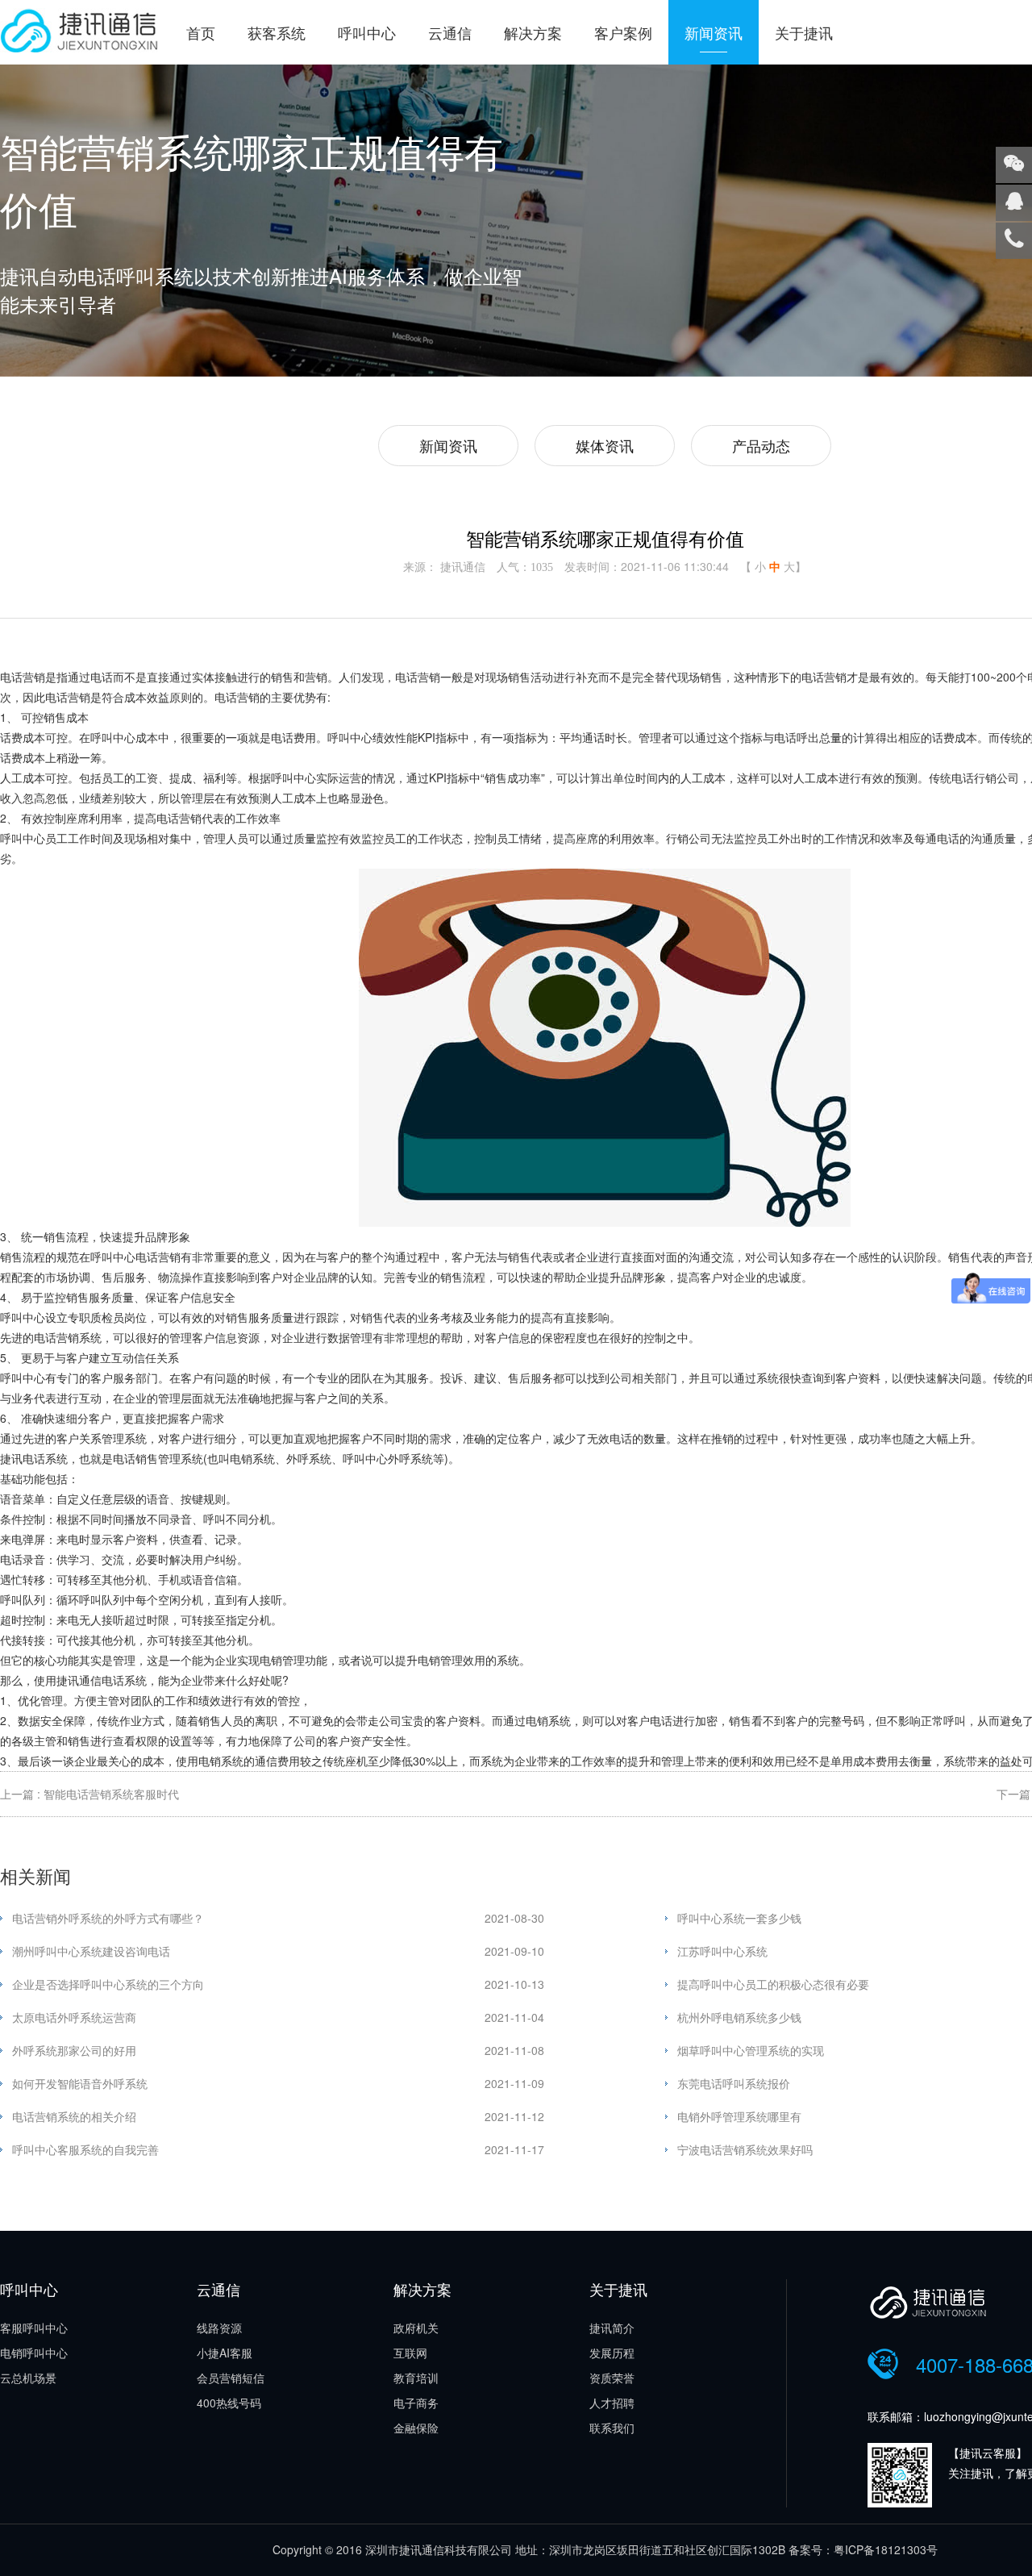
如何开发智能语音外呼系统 (80, 2083)
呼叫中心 (367, 32)
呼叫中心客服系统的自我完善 (85, 2149)
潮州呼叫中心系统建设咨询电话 (91, 1951)
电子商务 (416, 2403)
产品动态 (761, 445)
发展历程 (612, 2353)
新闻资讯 (714, 32)
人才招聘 (612, 2403)
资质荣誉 (612, 2378)
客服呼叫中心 (34, 2328)
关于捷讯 (804, 32)
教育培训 (416, 2378)
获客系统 (277, 32)
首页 (201, 32)
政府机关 (416, 2328)
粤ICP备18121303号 (886, 2549)
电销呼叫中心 (34, 2353)
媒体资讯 (605, 445)
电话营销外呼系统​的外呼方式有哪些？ (108, 1918)
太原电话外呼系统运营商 (74, 2017)
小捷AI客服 (225, 2353)
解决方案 (533, 32)
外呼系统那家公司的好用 (74, 2050)
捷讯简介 (612, 2328)
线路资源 (219, 2328)
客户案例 (623, 32)
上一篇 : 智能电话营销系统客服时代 (89, 1794)
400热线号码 (229, 2403)
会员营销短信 (231, 2378)
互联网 (410, 2353)
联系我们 (612, 2428)
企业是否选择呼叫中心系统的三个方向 (108, 1984)
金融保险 (416, 2428)
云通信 (450, 32)
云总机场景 (28, 2378)
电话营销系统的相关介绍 (74, 2116)
